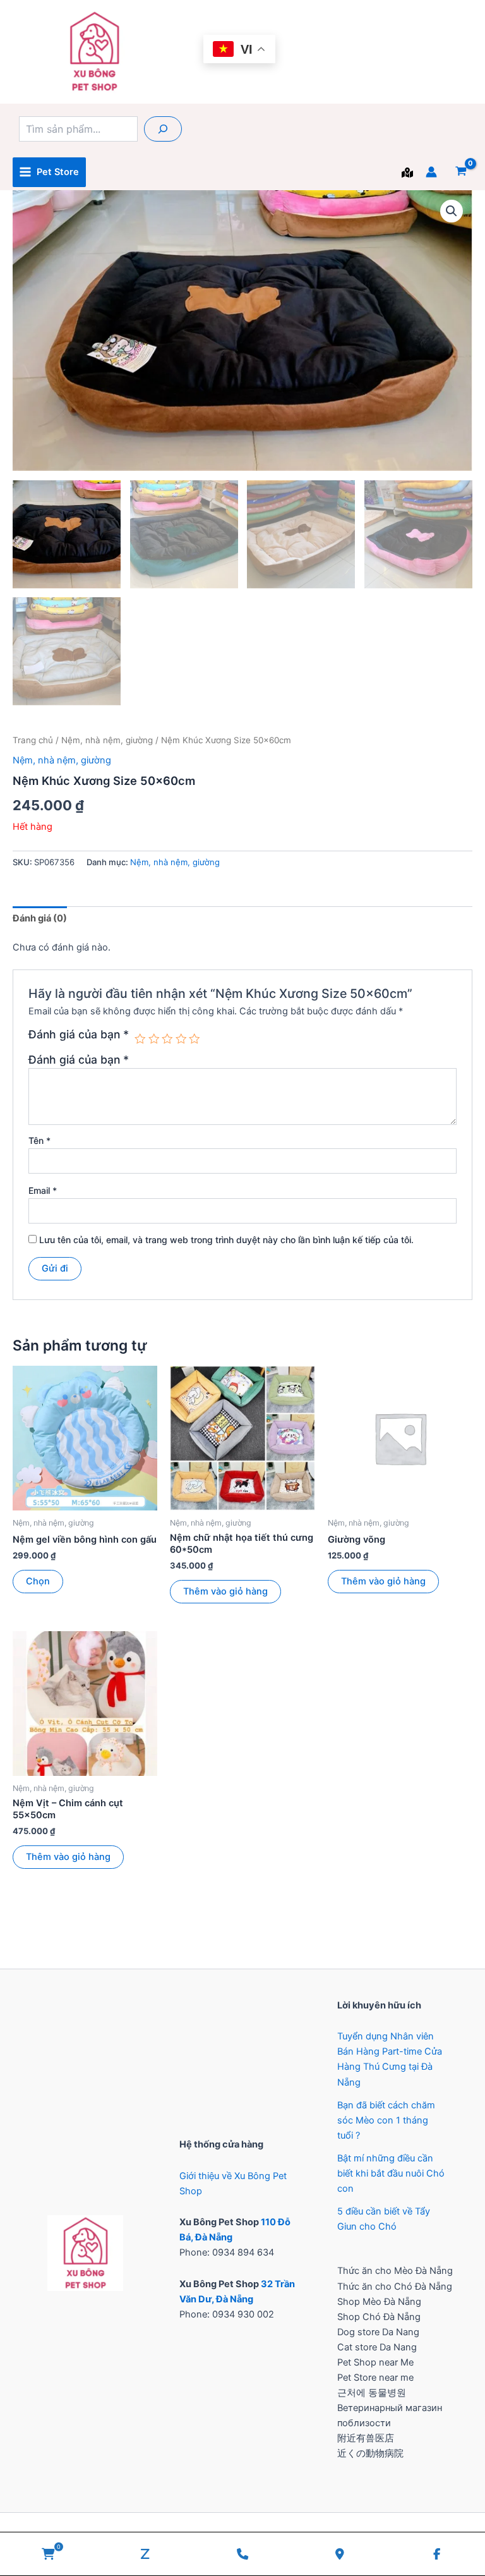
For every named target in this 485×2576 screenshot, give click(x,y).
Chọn (38, 1581)
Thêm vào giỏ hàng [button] (225, 1591)
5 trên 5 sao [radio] (195, 1039)
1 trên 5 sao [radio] (140, 1039)
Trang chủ (33, 740)
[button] (452, 211)
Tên (39, 1140)
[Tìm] (163, 129)
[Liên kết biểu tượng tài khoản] (431, 172)
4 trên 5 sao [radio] (181, 1039)
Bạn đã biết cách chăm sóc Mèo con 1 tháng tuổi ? (386, 2120)
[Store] (407, 173)
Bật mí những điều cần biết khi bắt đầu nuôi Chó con (391, 2173)
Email (43, 1190)
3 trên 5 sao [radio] (167, 1039)
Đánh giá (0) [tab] (40, 918)
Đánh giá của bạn (79, 1035)
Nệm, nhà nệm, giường (107, 740)
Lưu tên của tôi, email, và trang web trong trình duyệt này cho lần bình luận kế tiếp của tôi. (226, 1240)
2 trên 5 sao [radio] (154, 1039)
